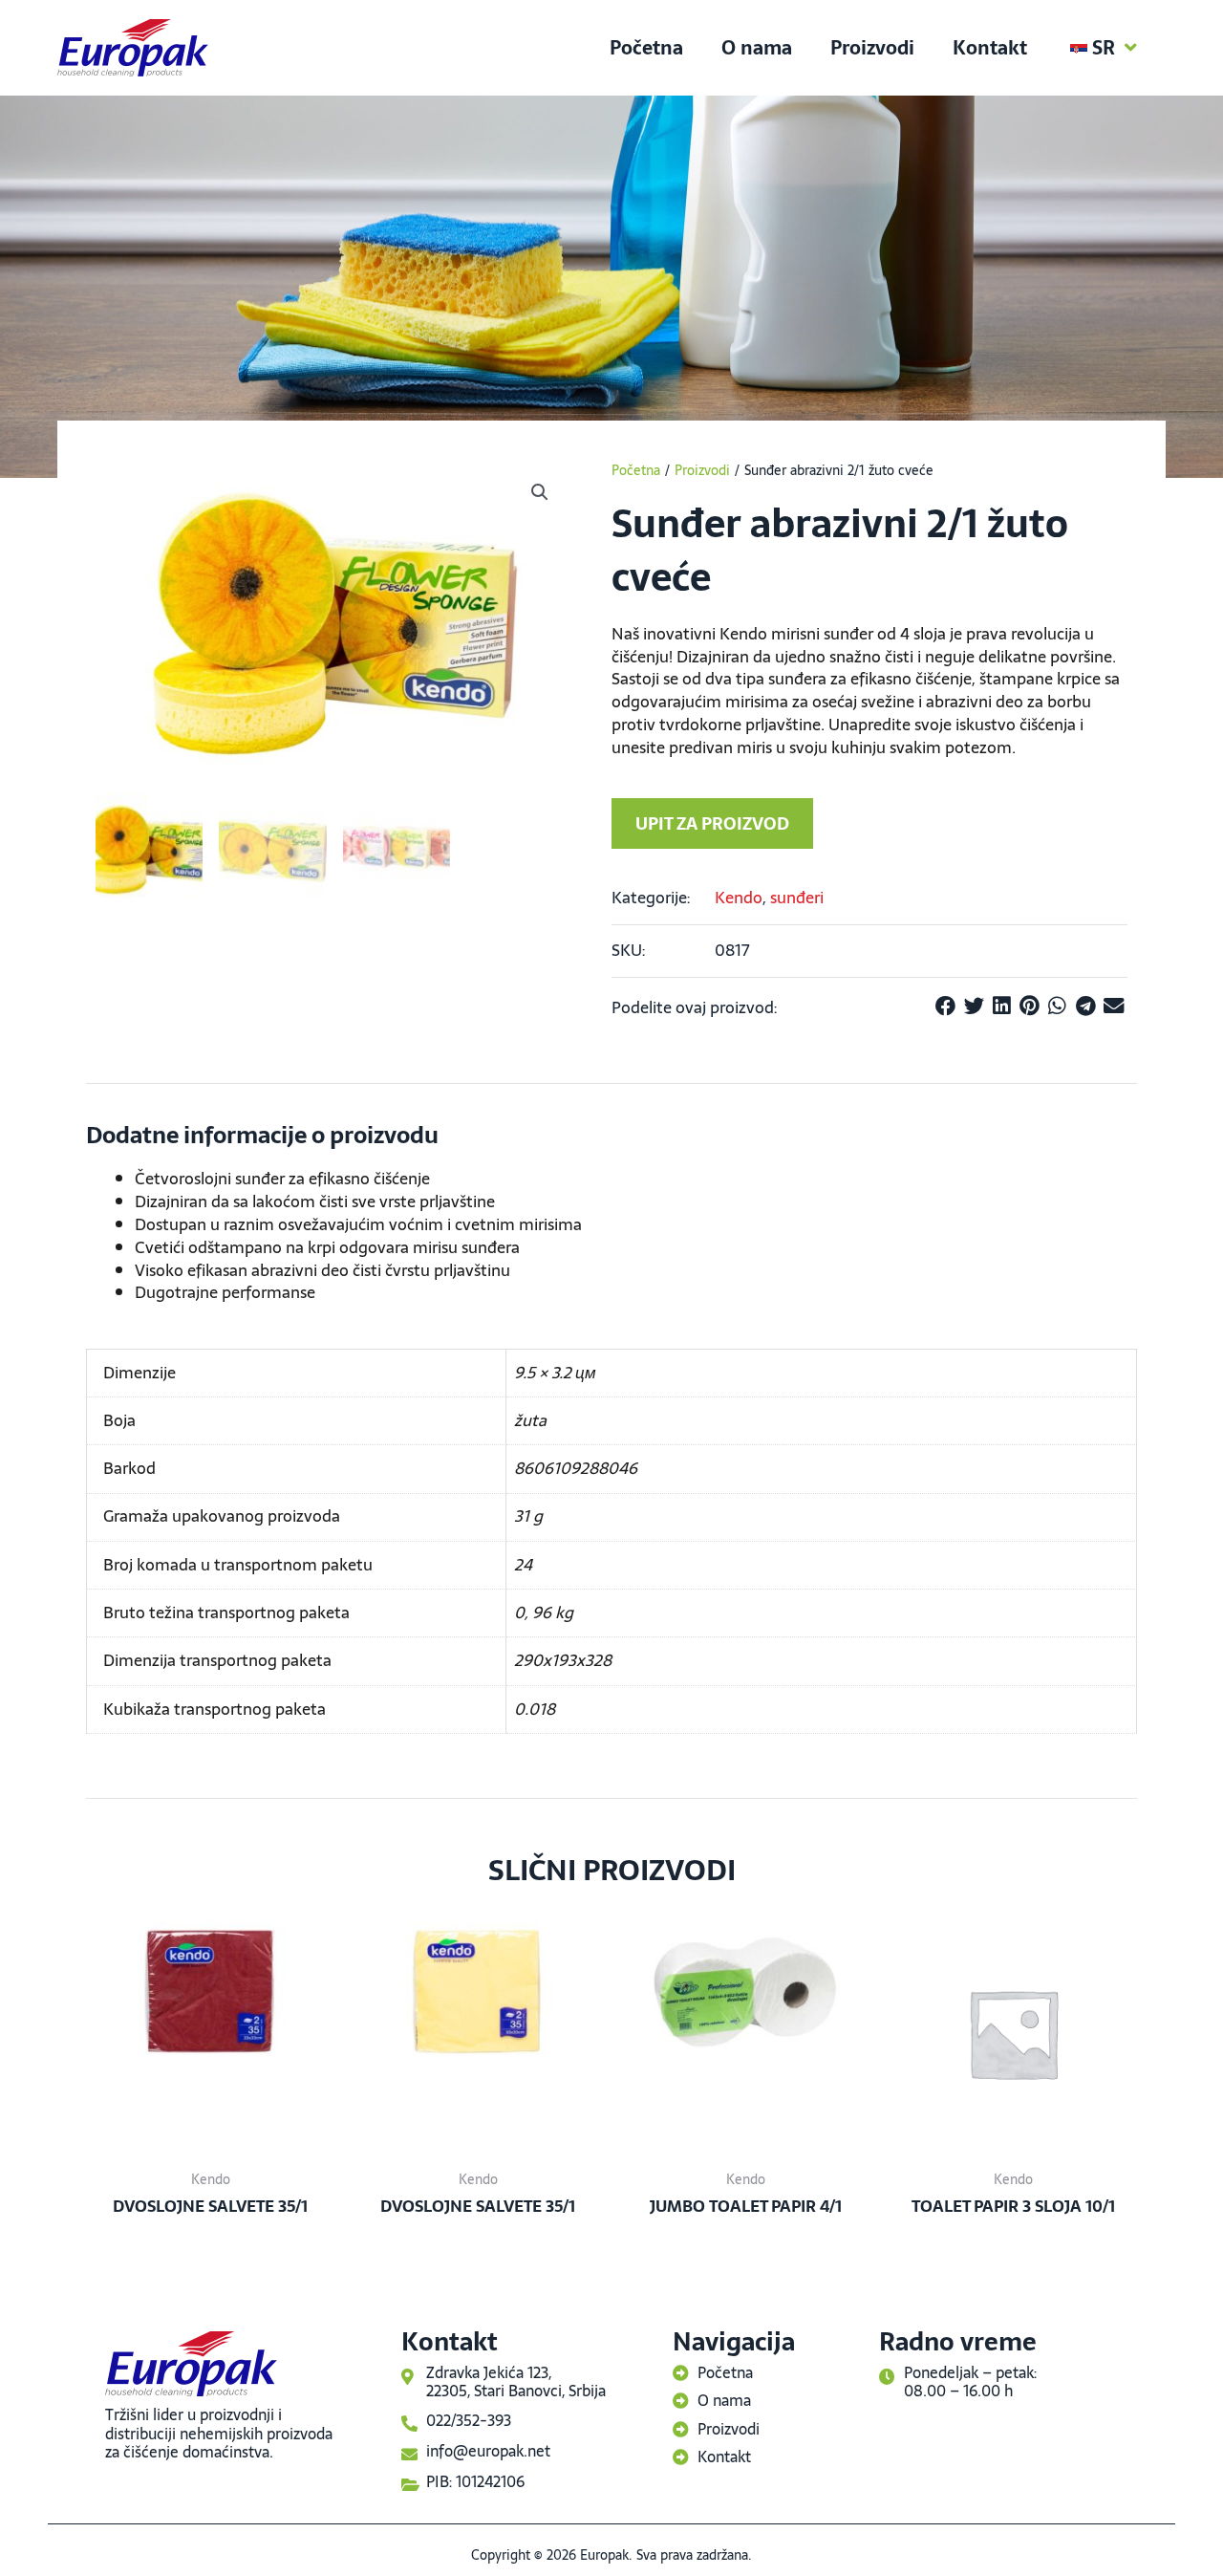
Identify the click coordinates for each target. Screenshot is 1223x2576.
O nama (757, 48)
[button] (540, 492)
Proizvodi (872, 48)
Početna (646, 48)
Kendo (739, 898)
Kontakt (990, 48)
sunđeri (797, 898)
